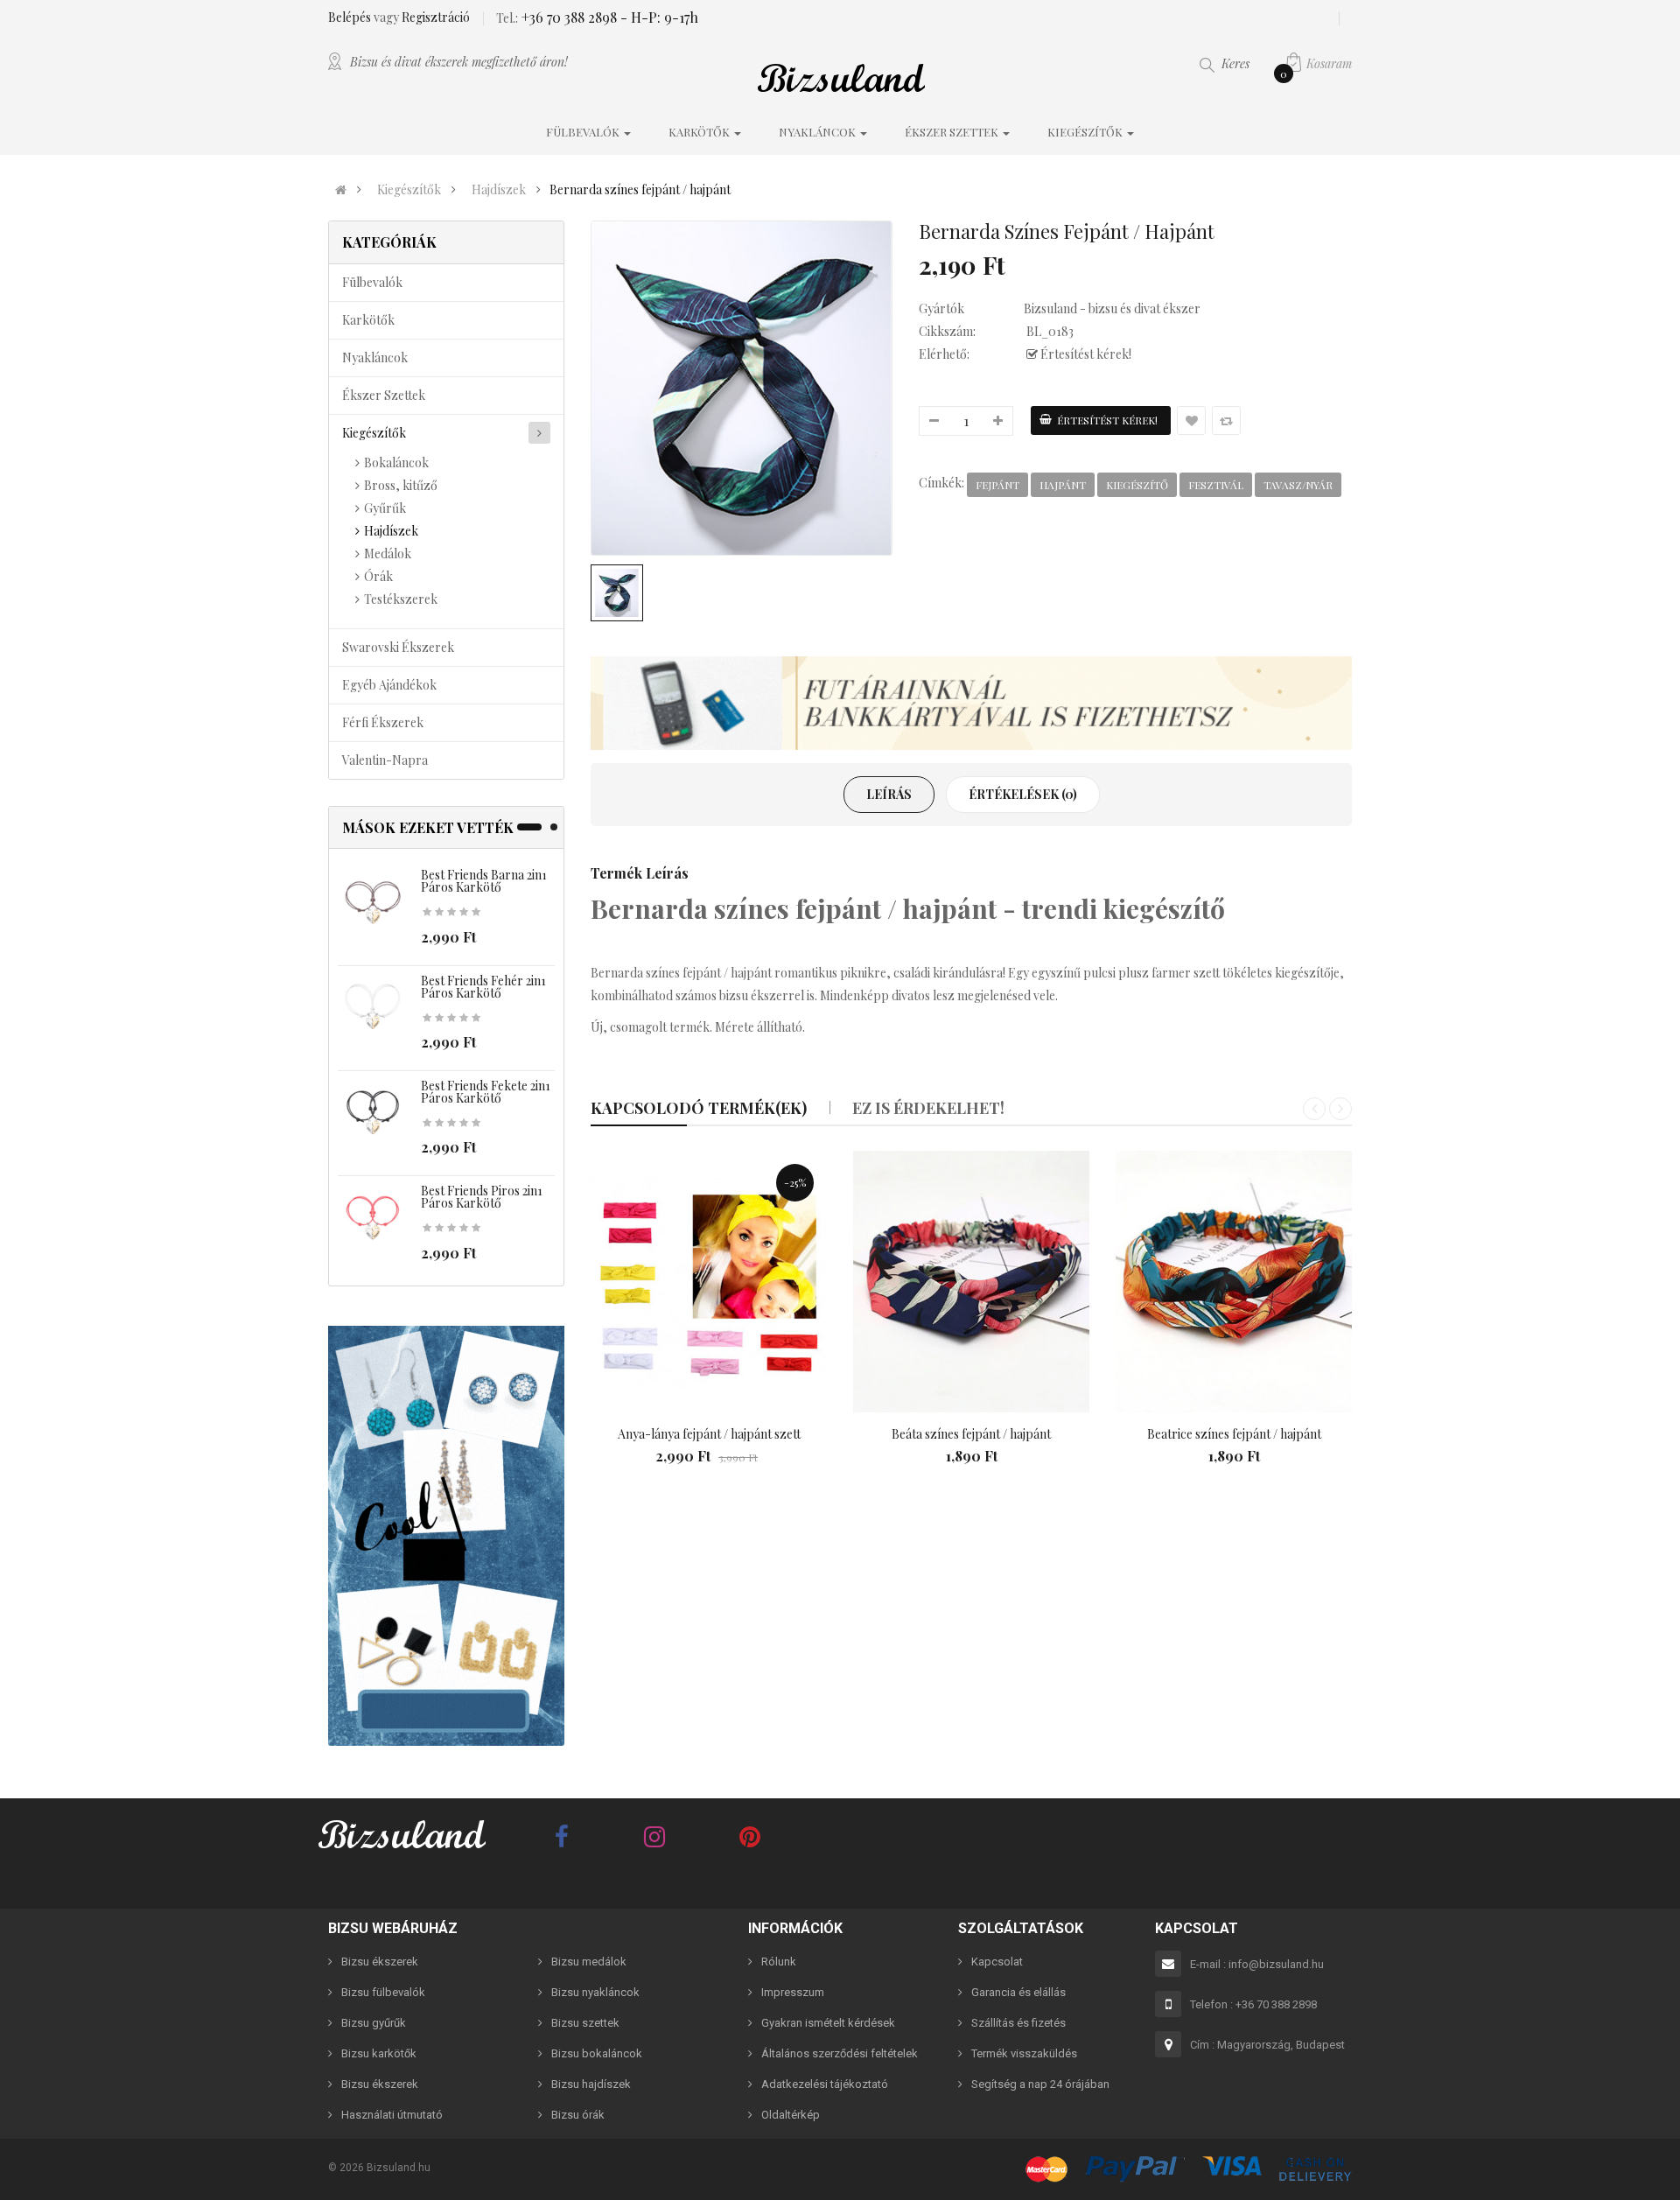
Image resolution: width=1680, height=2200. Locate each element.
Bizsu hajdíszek (591, 2084)
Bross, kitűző (401, 485)
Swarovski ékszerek (398, 647)
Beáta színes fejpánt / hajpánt (971, 1434)
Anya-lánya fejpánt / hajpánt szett (709, 1434)
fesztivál (1216, 485)
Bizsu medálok (589, 1962)
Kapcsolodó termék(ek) (699, 1108)
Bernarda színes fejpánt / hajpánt (640, 190)
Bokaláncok (396, 462)
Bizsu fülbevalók (383, 1992)
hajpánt (1063, 485)
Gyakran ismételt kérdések (828, 2023)
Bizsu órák (578, 2115)
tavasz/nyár (1298, 485)
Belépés (351, 17)
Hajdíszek (499, 190)
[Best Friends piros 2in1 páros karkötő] (373, 1219)
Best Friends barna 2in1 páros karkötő (484, 881)
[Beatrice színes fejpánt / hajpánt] (1234, 1282)
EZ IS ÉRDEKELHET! (928, 1108)
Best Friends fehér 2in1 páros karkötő (483, 987)
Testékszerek (401, 599)
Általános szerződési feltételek (840, 2053)
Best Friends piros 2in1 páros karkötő (482, 1197)
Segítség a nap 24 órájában (1040, 2084)
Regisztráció (436, 17)
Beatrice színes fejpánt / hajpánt (1234, 1434)
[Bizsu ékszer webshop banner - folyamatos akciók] (971, 704)
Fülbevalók (372, 282)
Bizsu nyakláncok (595, 1992)
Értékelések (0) (1023, 794)
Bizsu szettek (585, 2023)
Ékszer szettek (384, 395)
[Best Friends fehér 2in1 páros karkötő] (373, 1008)
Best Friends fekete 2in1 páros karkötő (486, 1092)
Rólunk (779, 1962)
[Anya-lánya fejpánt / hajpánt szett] (709, 1282)
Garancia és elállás (1018, 1992)
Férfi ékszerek (383, 722)
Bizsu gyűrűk (374, 2023)
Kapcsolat (997, 1962)
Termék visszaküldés (1024, 2053)
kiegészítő (1137, 485)
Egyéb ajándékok (389, 685)
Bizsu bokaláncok (597, 2053)
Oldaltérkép (791, 2115)
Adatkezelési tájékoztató (825, 2084)
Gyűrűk (385, 508)
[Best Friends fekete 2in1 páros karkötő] (373, 1114)
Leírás (889, 794)
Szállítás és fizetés (1018, 2023)
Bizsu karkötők (379, 2053)
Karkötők (368, 320)
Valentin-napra (385, 760)
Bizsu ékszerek (380, 1962)
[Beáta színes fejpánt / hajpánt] (971, 1282)
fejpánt (997, 485)
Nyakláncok (375, 357)
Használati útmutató (392, 2115)
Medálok (388, 554)
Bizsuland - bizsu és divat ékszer (1112, 308)
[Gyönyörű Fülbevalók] (446, 1536)
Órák (378, 576)
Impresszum (793, 1992)
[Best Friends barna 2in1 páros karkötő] (373, 903)
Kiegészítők (409, 190)
